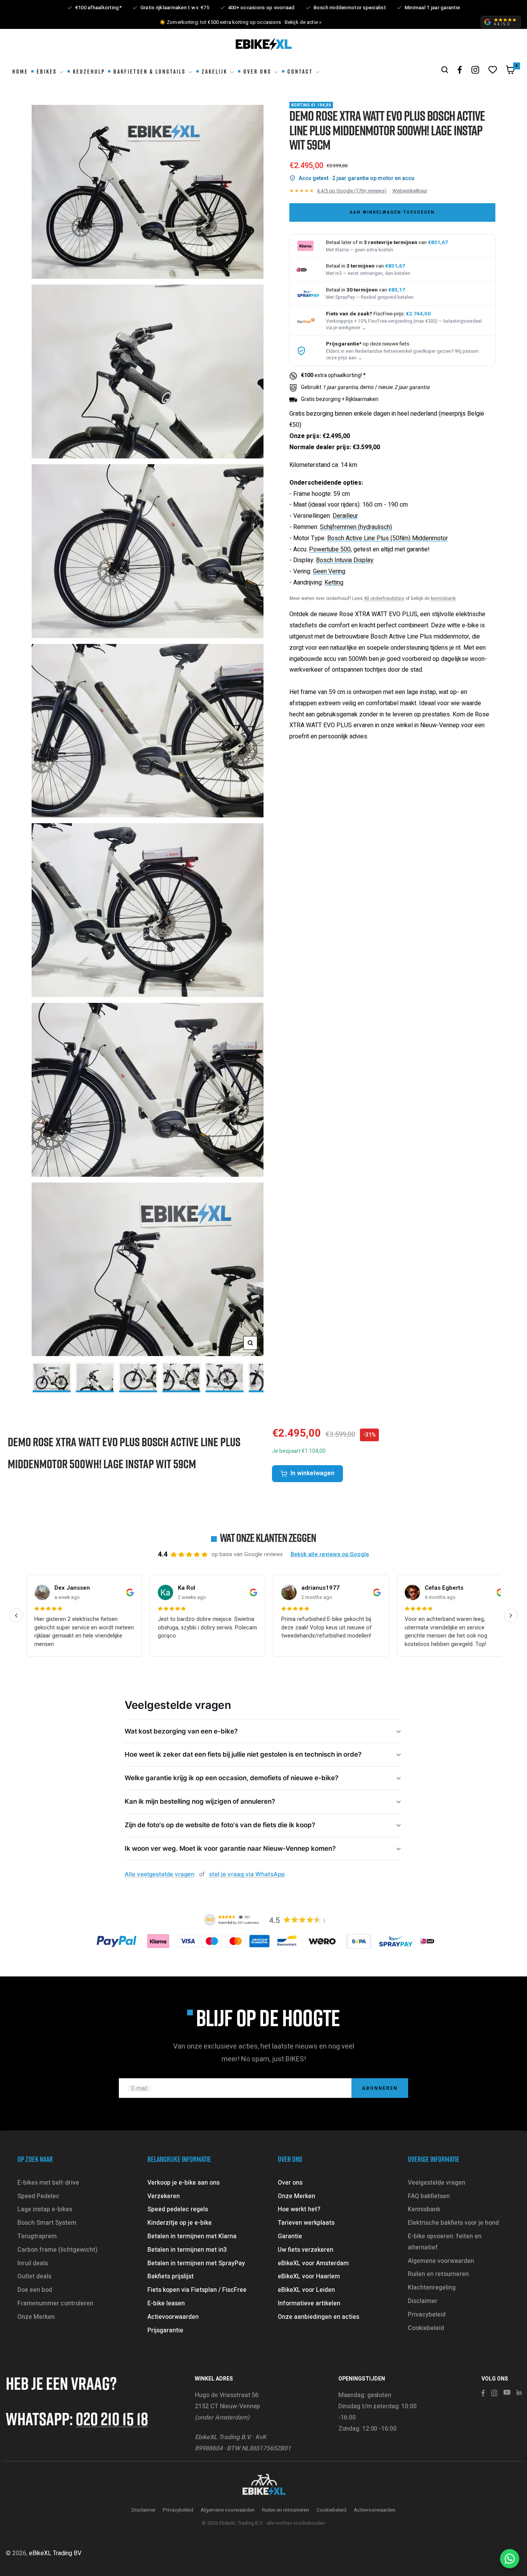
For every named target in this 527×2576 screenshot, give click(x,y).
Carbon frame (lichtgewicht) (57, 2250)
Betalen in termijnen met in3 (187, 2250)
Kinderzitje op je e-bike (180, 2223)
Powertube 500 (330, 549)
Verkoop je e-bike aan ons (183, 2183)
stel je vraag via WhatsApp (247, 1874)
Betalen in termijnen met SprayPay (196, 2263)
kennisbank (443, 598)
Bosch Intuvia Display (345, 560)
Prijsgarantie (165, 2330)
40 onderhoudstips (384, 598)
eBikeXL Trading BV (55, 2553)
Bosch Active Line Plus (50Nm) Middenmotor (388, 538)
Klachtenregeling (432, 2288)
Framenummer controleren (55, 2303)
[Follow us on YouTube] (507, 2392)
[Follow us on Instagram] (475, 70)
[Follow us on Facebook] (460, 70)
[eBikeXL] (263, 2485)
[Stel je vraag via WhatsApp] (510, 2559)
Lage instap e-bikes (45, 2209)
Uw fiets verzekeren (306, 2250)
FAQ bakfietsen (429, 2196)
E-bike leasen (166, 2303)
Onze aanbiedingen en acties (318, 2317)
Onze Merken (36, 2317)
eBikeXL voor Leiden (306, 2290)
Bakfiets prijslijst (171, 2276)
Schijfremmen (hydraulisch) (356, 527)
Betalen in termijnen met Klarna (192, 2236)
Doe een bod (35, 2290)
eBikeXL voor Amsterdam (313, 2263)
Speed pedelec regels (178, 2209)
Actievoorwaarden (173, 2317)
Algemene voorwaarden (441, 2261)
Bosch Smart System (47, 2223)
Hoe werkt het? (299, 2209)
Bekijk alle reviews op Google (330, 1554)
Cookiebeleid (426, 2328)
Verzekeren (164, 2196)
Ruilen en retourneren (438, 2274)
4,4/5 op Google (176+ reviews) (352, 191)
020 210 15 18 (112, 2418)
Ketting (334, 583)
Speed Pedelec (38, 2196)
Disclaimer (423, 2301)
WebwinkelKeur (410, 191)
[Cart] (510, 72)
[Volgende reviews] (511, 1616)
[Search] (445, 70)
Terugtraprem (37, 2236)
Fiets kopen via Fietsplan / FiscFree (197, 2290)
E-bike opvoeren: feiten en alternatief (445, 2242)
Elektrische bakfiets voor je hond (453, 2223)
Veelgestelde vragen (437, 2183)
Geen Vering (329, 571)
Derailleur (345, 516)
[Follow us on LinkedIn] (519, 2392)
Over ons (290, 2183)
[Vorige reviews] (16, 1616)
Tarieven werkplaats (306, 2223)
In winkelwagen (312, 1473)
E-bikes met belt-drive (48, 2183)
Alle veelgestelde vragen (160, 1874)
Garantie (290, 2236)
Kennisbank (424, 2209)
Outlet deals (34, 2276)
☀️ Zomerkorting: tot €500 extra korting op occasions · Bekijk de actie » (240, 22)
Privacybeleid (427, 2315)
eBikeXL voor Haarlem (309, 2276)
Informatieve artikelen (309, 2303)
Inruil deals (33, 2263)
